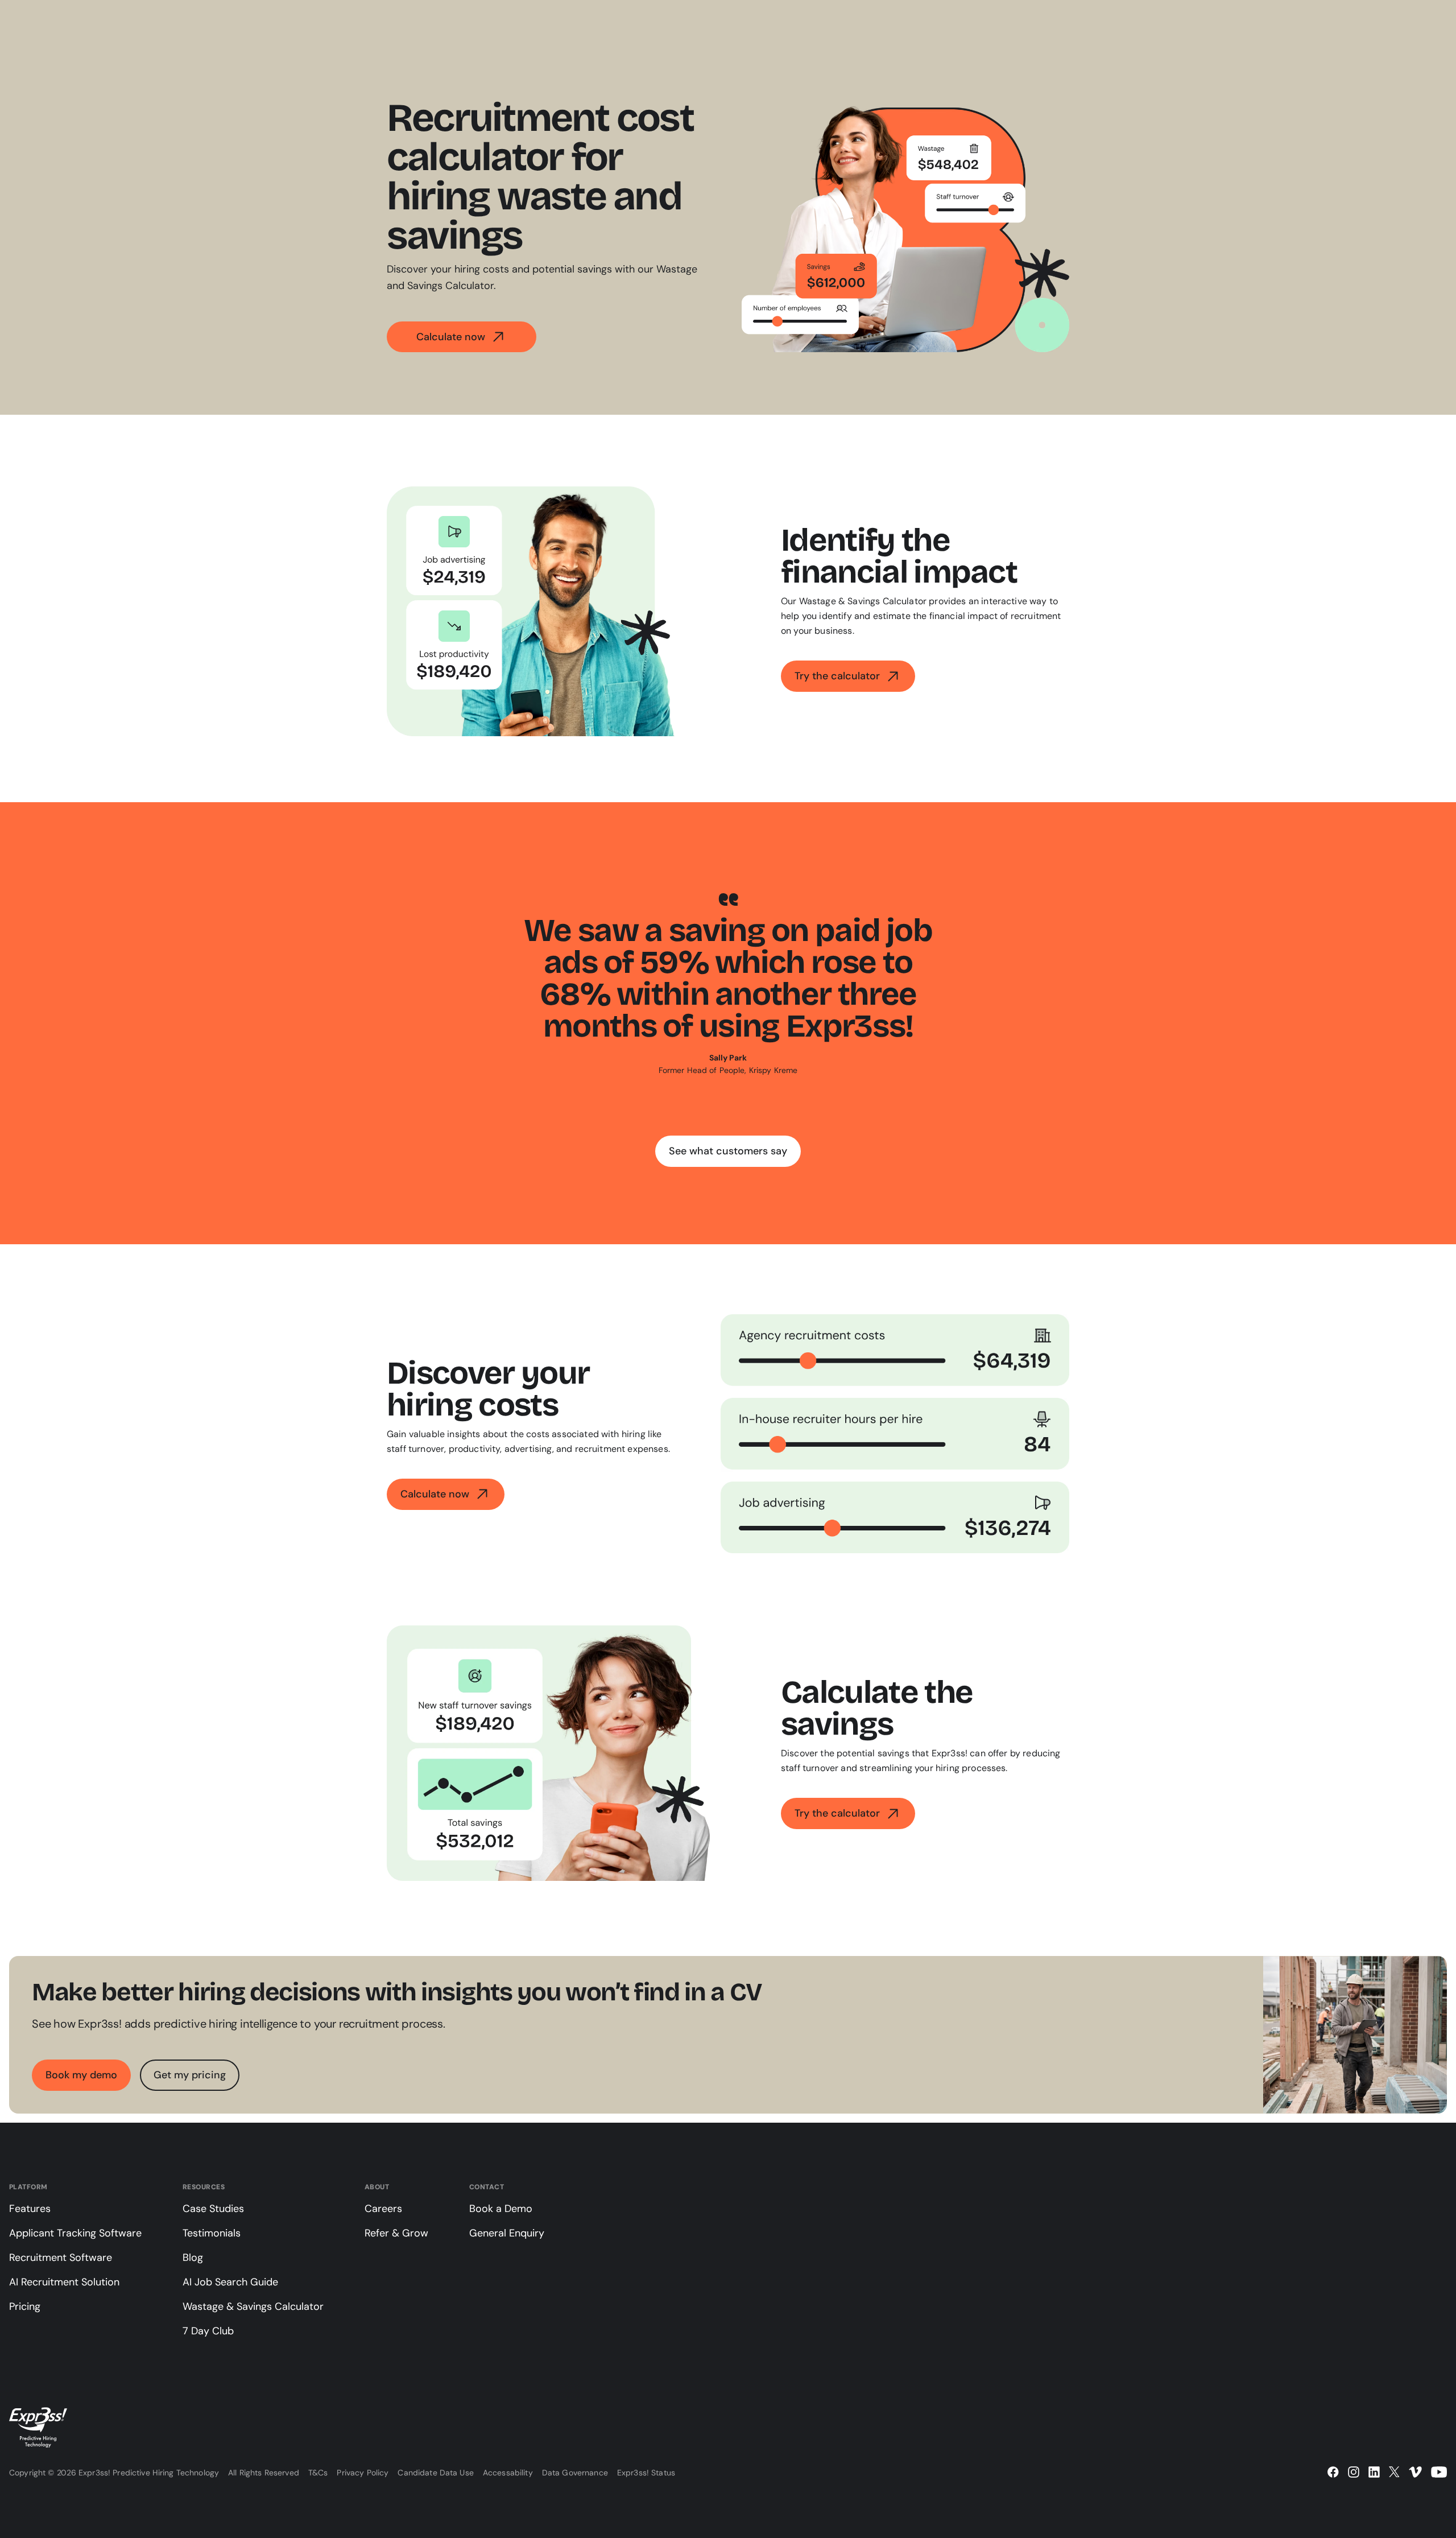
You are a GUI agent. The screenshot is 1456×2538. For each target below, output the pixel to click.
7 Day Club (208, 2331)
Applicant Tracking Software (75, 2233)
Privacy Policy (363, 2473)
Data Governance (575, 2473)
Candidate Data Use (436, 2473)
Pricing (25, 2306)
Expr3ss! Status (646, 2473)
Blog (193, 2258)
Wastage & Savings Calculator (253, 2306)
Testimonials (212, 2233)
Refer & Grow (396, 2233)
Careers (383, 2209)
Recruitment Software (61, 2258)
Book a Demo (501, 2209)
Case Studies (213, 2209)
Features (30, 2209)
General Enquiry (507, 2233)
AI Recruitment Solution (64, 2282)
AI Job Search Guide (230, 2282)
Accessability (508, 2473)
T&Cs (318, 2473)
